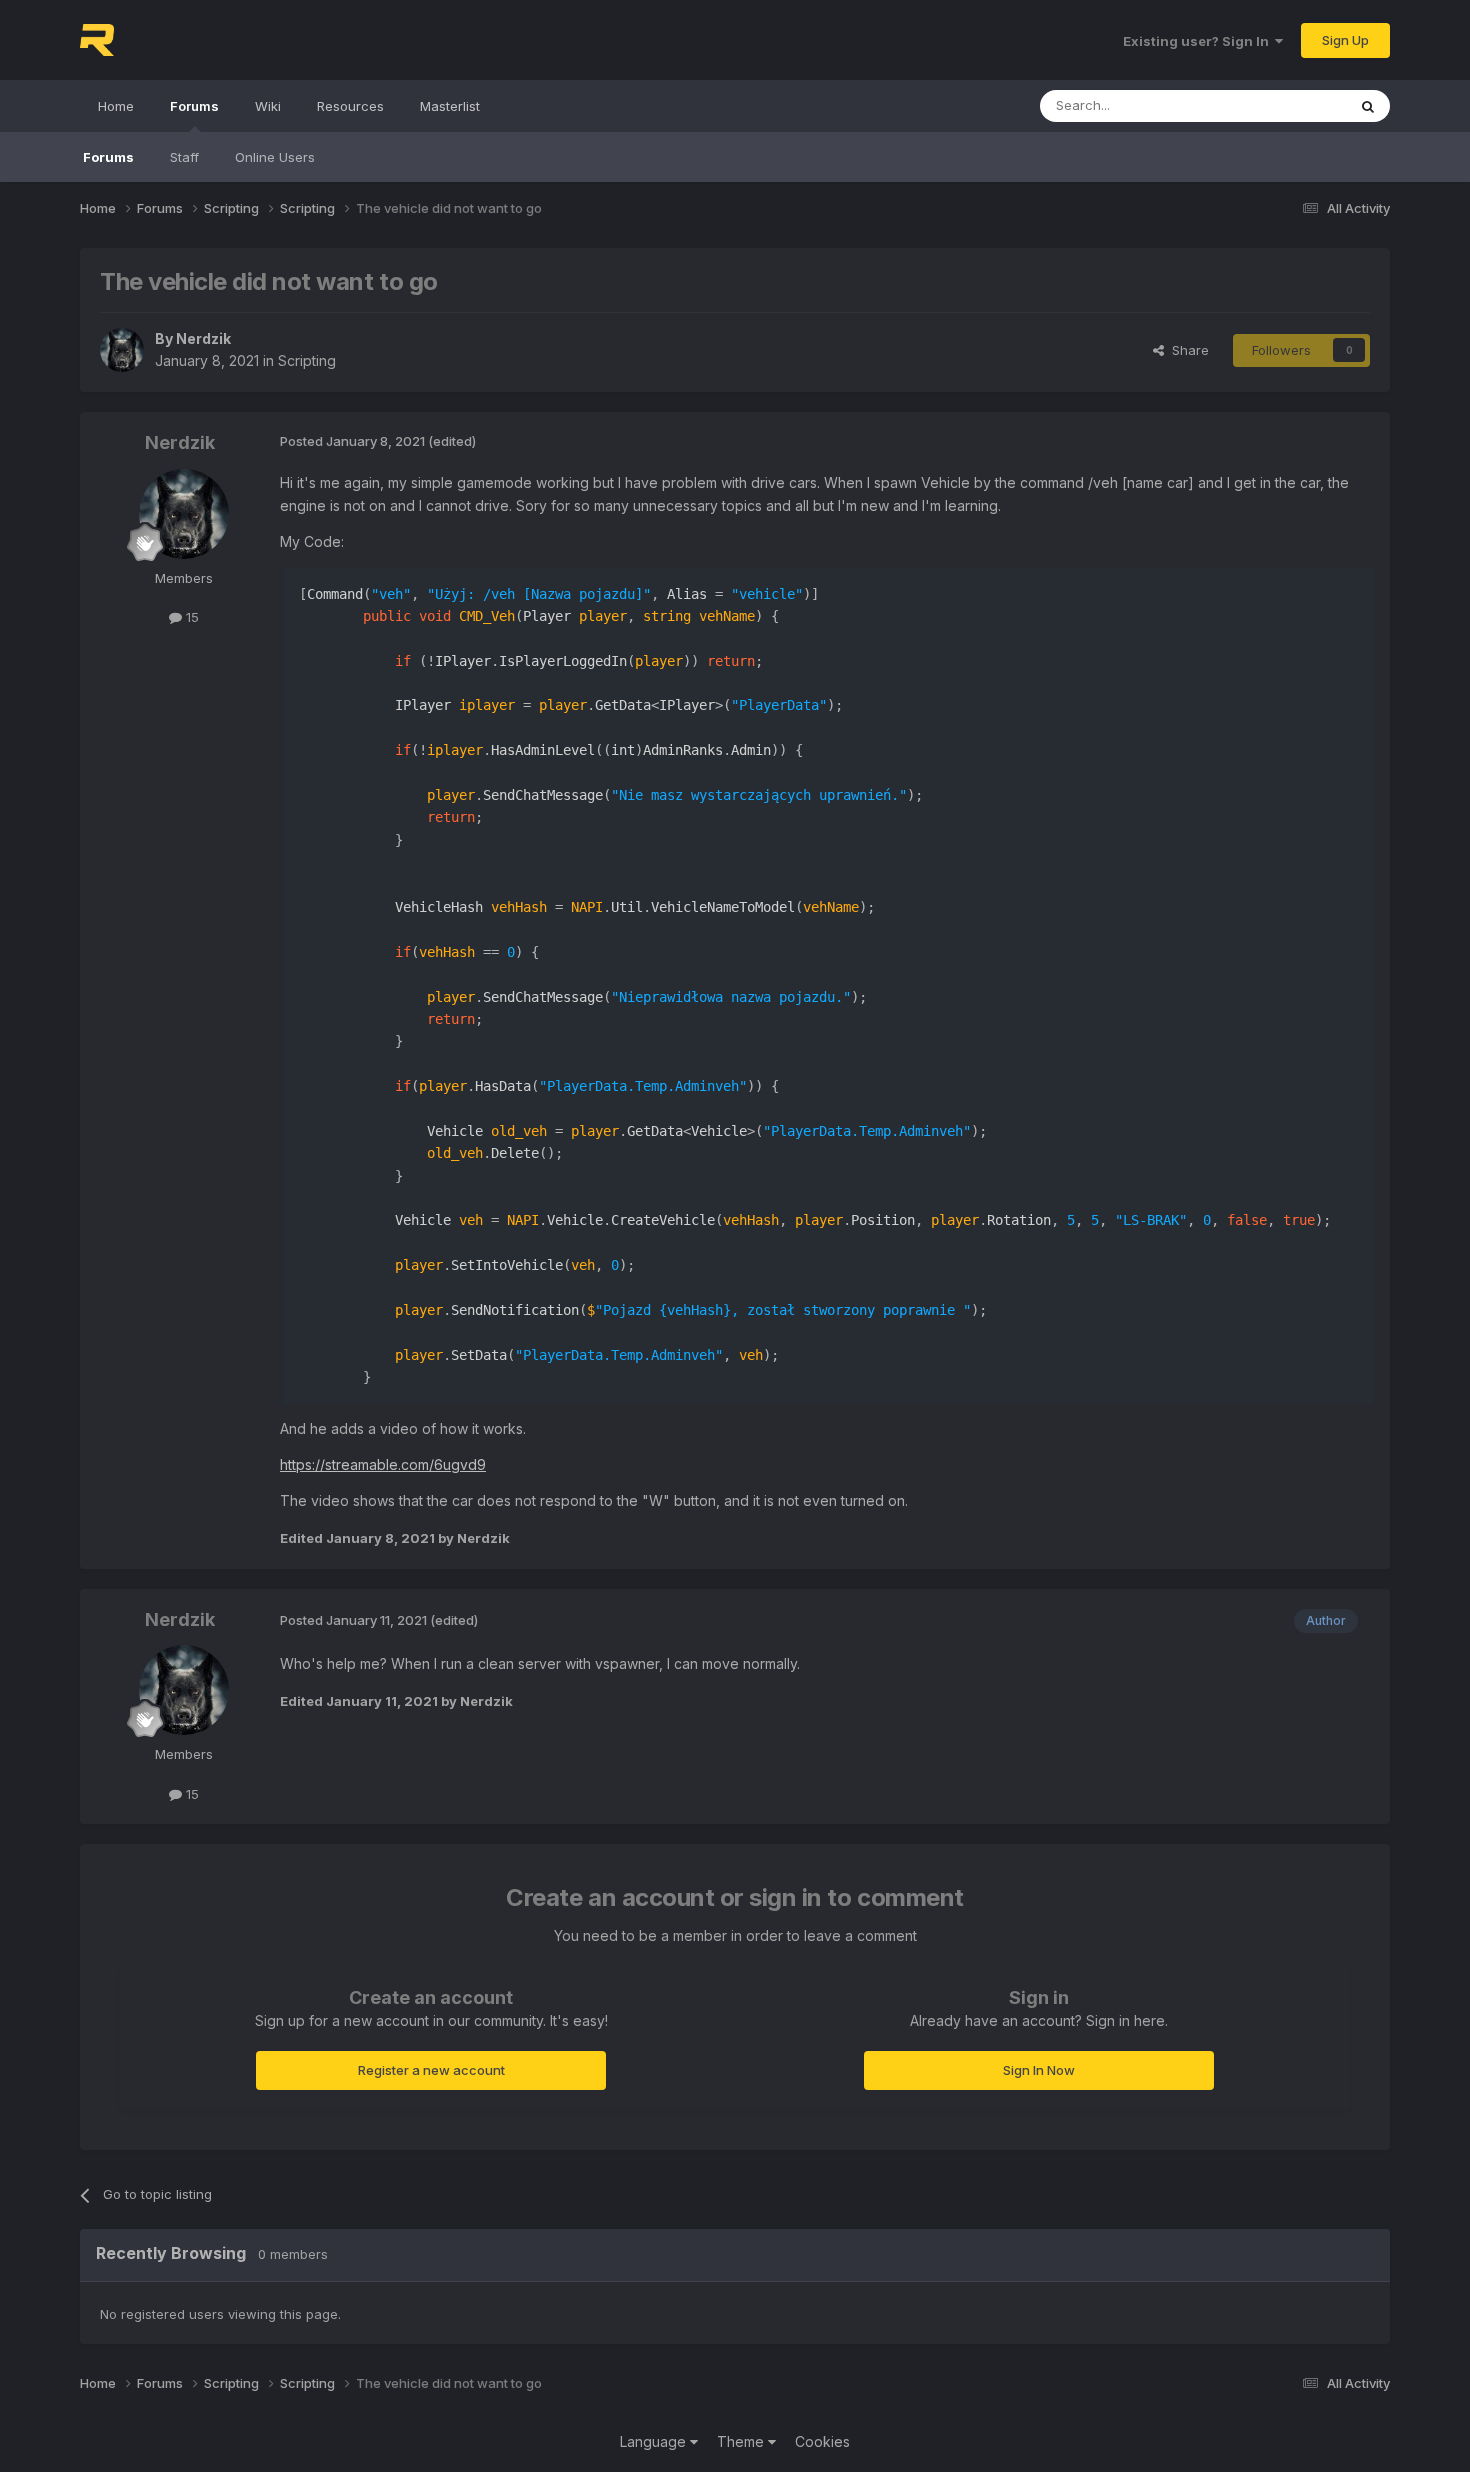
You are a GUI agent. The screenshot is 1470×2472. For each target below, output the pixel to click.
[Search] (1368, 106)
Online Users (275, 157)
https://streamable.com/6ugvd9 (383, 1464)
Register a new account (431, 2070)
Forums (194, 106)
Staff (184, 157)
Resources (350, 106)
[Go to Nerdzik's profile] (122, 350)
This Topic (1287, 105)
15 (190, 617)
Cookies (822, 2441)
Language (655, 2441)
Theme (742, 2441)
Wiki (268, 106)
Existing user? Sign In (1199, 41)
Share (1186, 350)
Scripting (307, 360)
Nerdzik (203, 338)
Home (116, 106)
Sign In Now (1039, 2070)
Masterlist (450, 106)
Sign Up (1345, 40)
